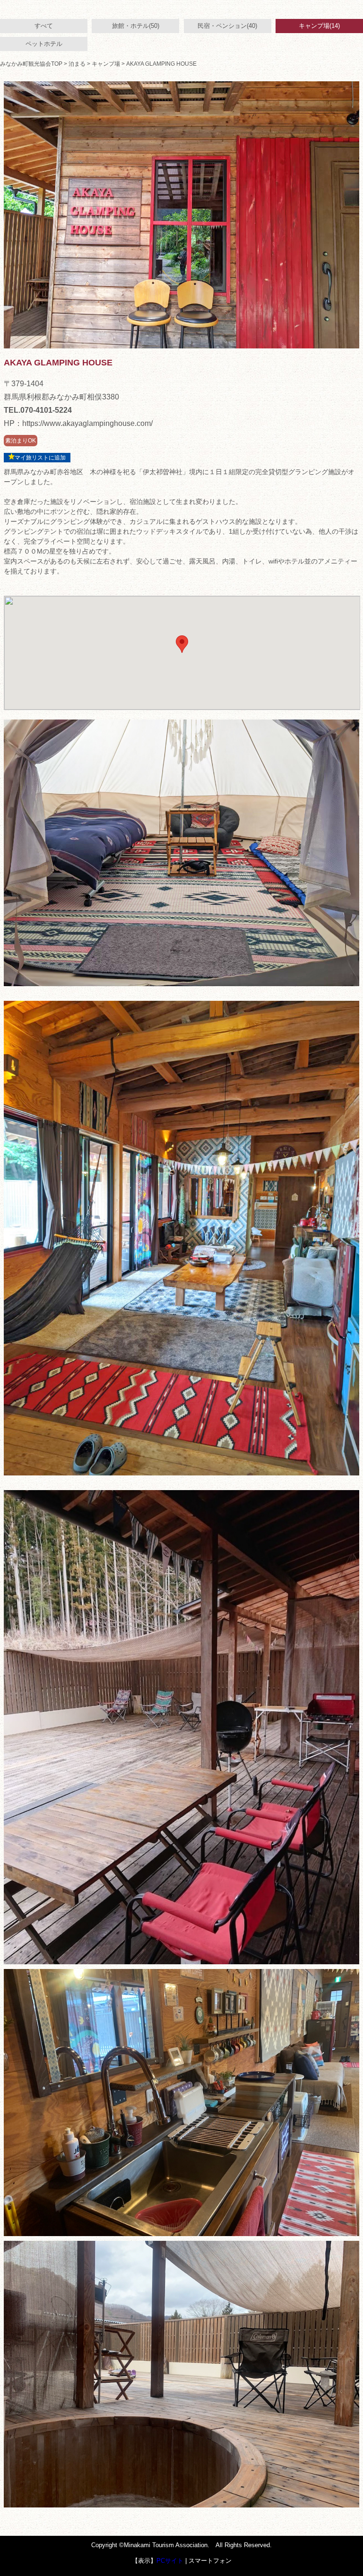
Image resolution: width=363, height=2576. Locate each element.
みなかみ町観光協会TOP (31, 64)
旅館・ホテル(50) (136, 26)
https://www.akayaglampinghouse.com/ (87, 423)
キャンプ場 (106, 64)
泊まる (77, 64)
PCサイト (170, 2561)
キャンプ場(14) (319, 26)
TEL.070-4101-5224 (38, 410)
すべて (44, 26)
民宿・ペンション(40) (227, 26)
